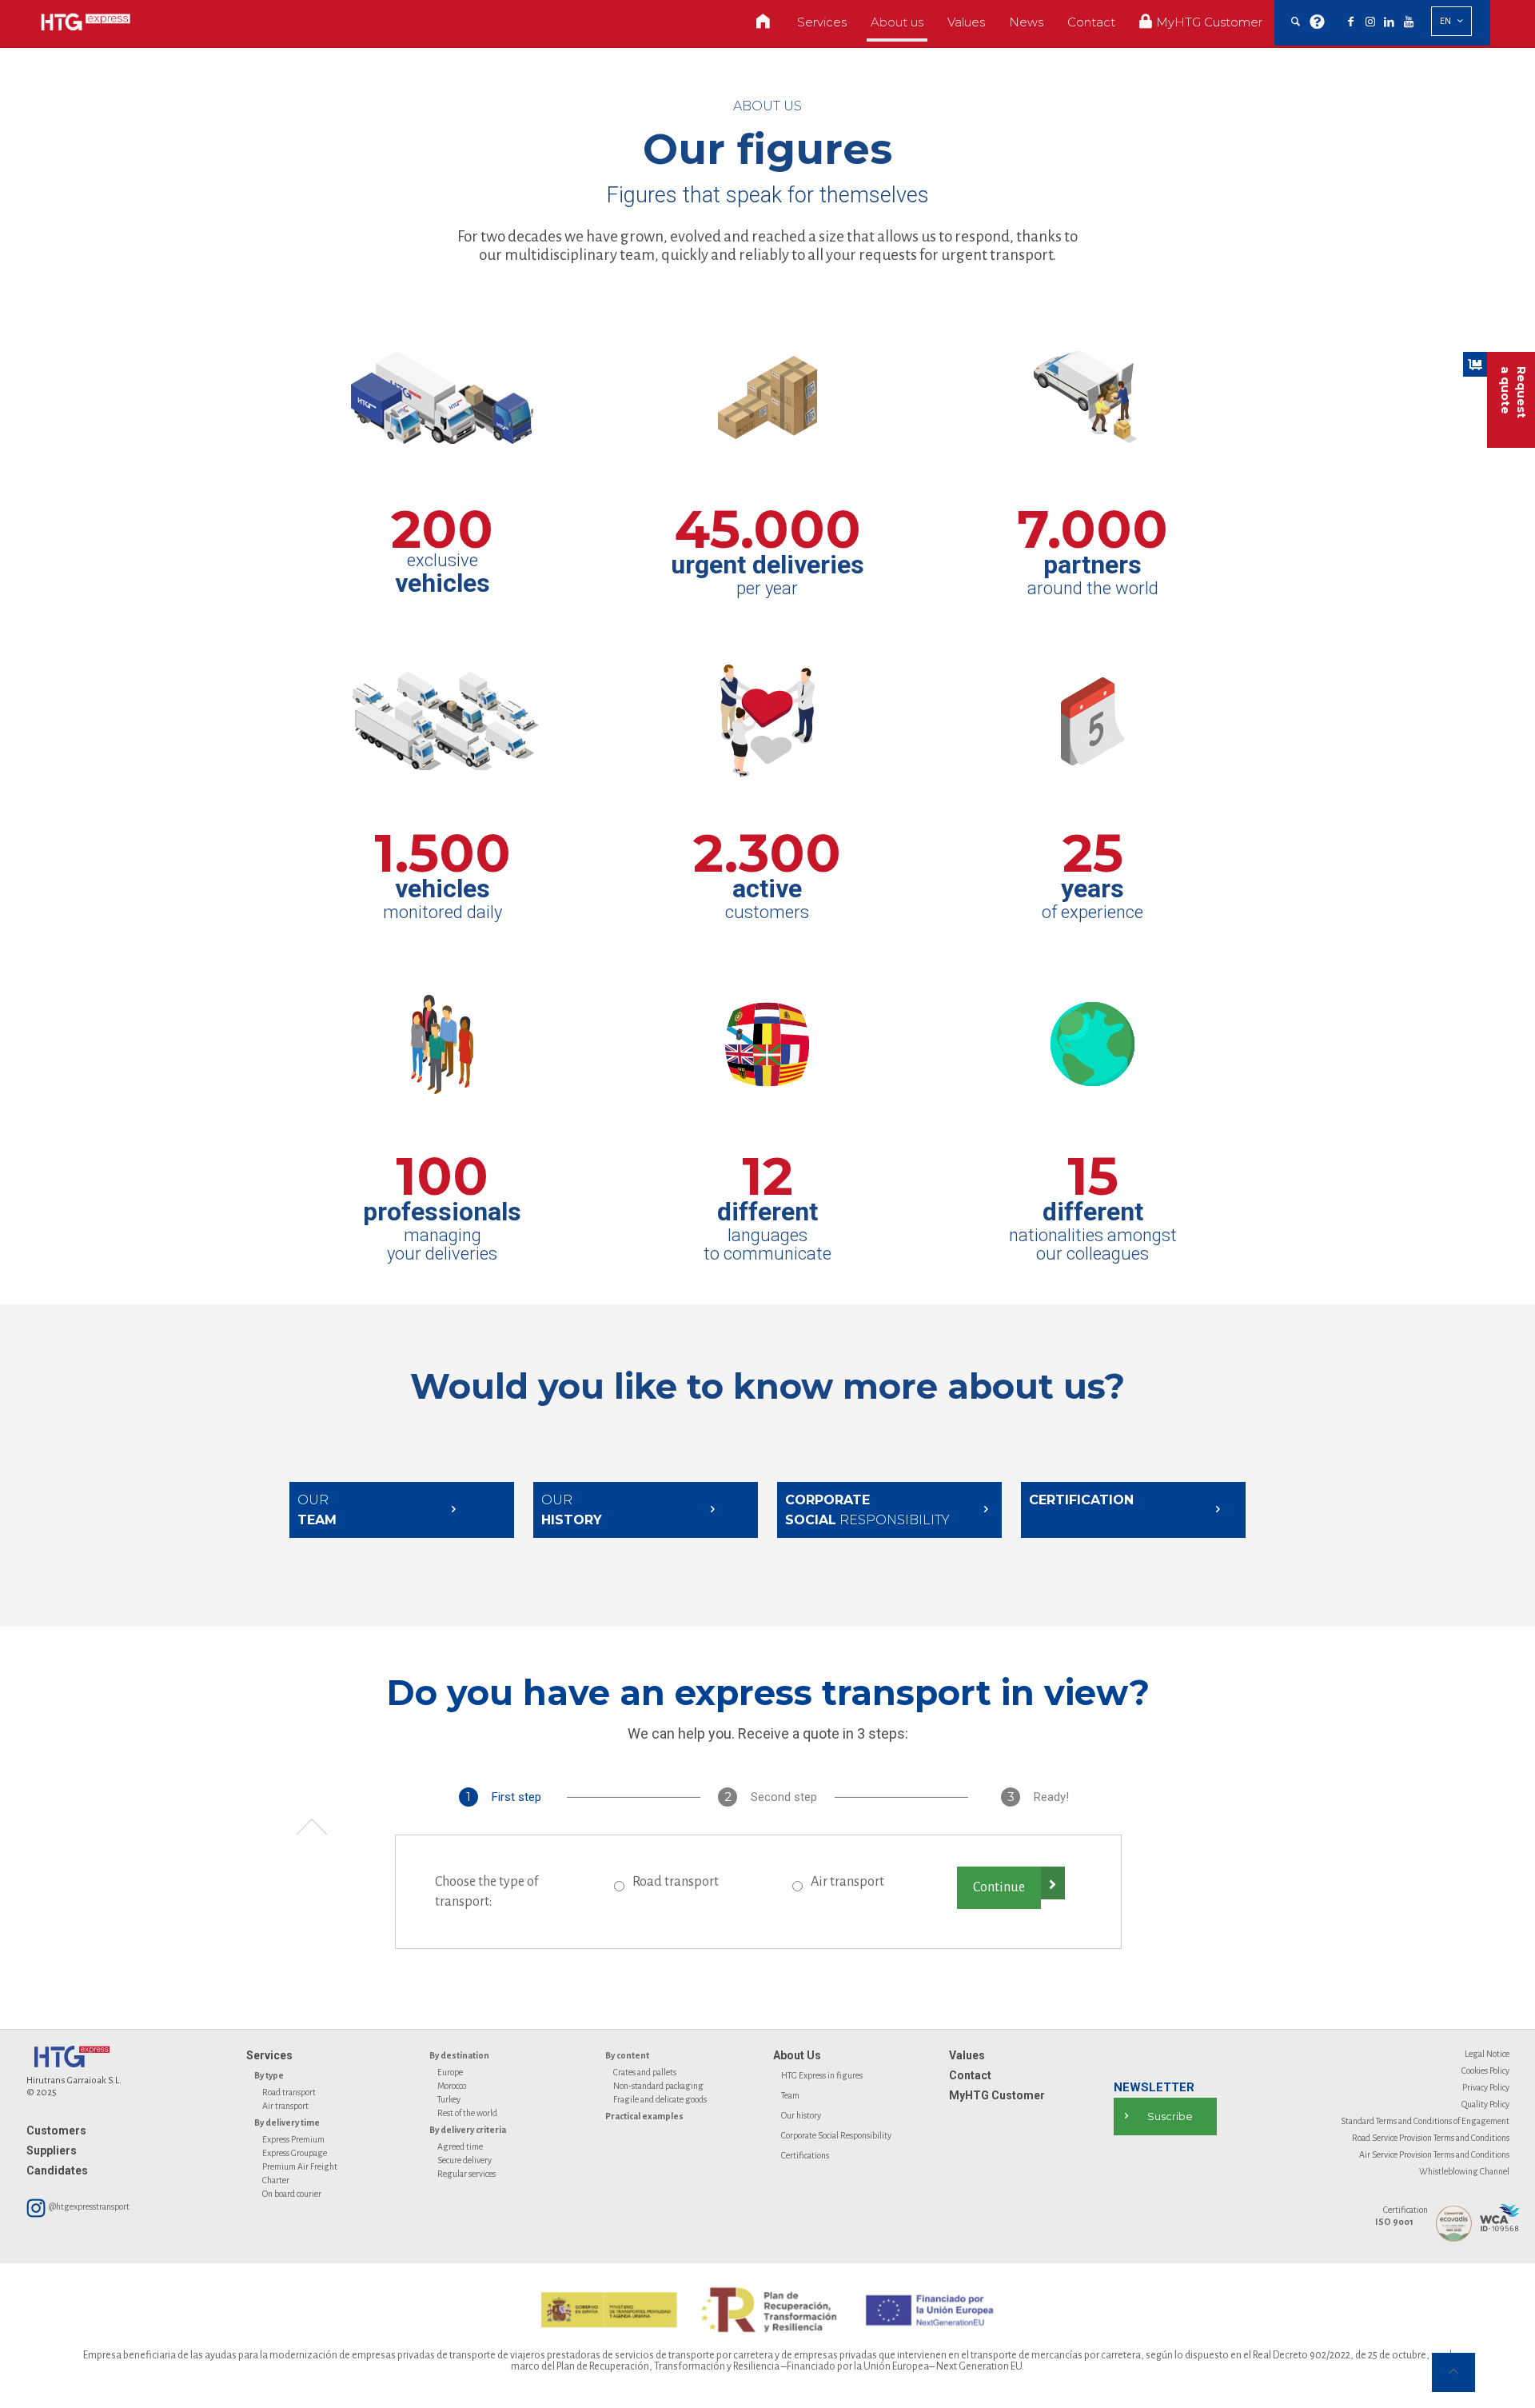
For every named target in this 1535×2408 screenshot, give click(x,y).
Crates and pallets (645, 2072)
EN (1445, 21)
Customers (56, 2130)
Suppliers (52, 2150)
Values (967, 2055)
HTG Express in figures (822, 2075)
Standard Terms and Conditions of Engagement (1425, 2121)
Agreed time (460, 2146)
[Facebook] (1351, 22)
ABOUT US (767, 106)
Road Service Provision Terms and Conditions (1431, 2138)
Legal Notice (1487, 2054)
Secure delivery (464, 2160)
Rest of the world (467, 2113)
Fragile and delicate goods (660, 2099)
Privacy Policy (1486, 2087)
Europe (450, 2072)
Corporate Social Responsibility (836, 2135)
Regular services (466, 2174)
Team (790, 2095)
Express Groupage (295, 2153)
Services (269, 2055)
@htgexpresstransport (88, 2206)
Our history (801, 2115)
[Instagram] (1370, 22)
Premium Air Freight (300, 2166)
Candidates (57, 2170)
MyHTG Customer (997, 2095)
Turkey (449, 2099)
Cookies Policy (1485, 2071)
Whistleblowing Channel (1464, 2171)
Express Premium (293, 2139)
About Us (797, 2055)
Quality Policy (1485, 2104)
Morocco (452, 2086)
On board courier (292, 2194)
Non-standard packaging (658, 2086)
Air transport (847, 1882)
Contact (970, 2075)
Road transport (676, 1882)
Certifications (805, 2155)
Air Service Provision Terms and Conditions (1434, 2154)
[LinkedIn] (1389, 22)
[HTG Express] (86, 22)
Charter (276, 2180)
